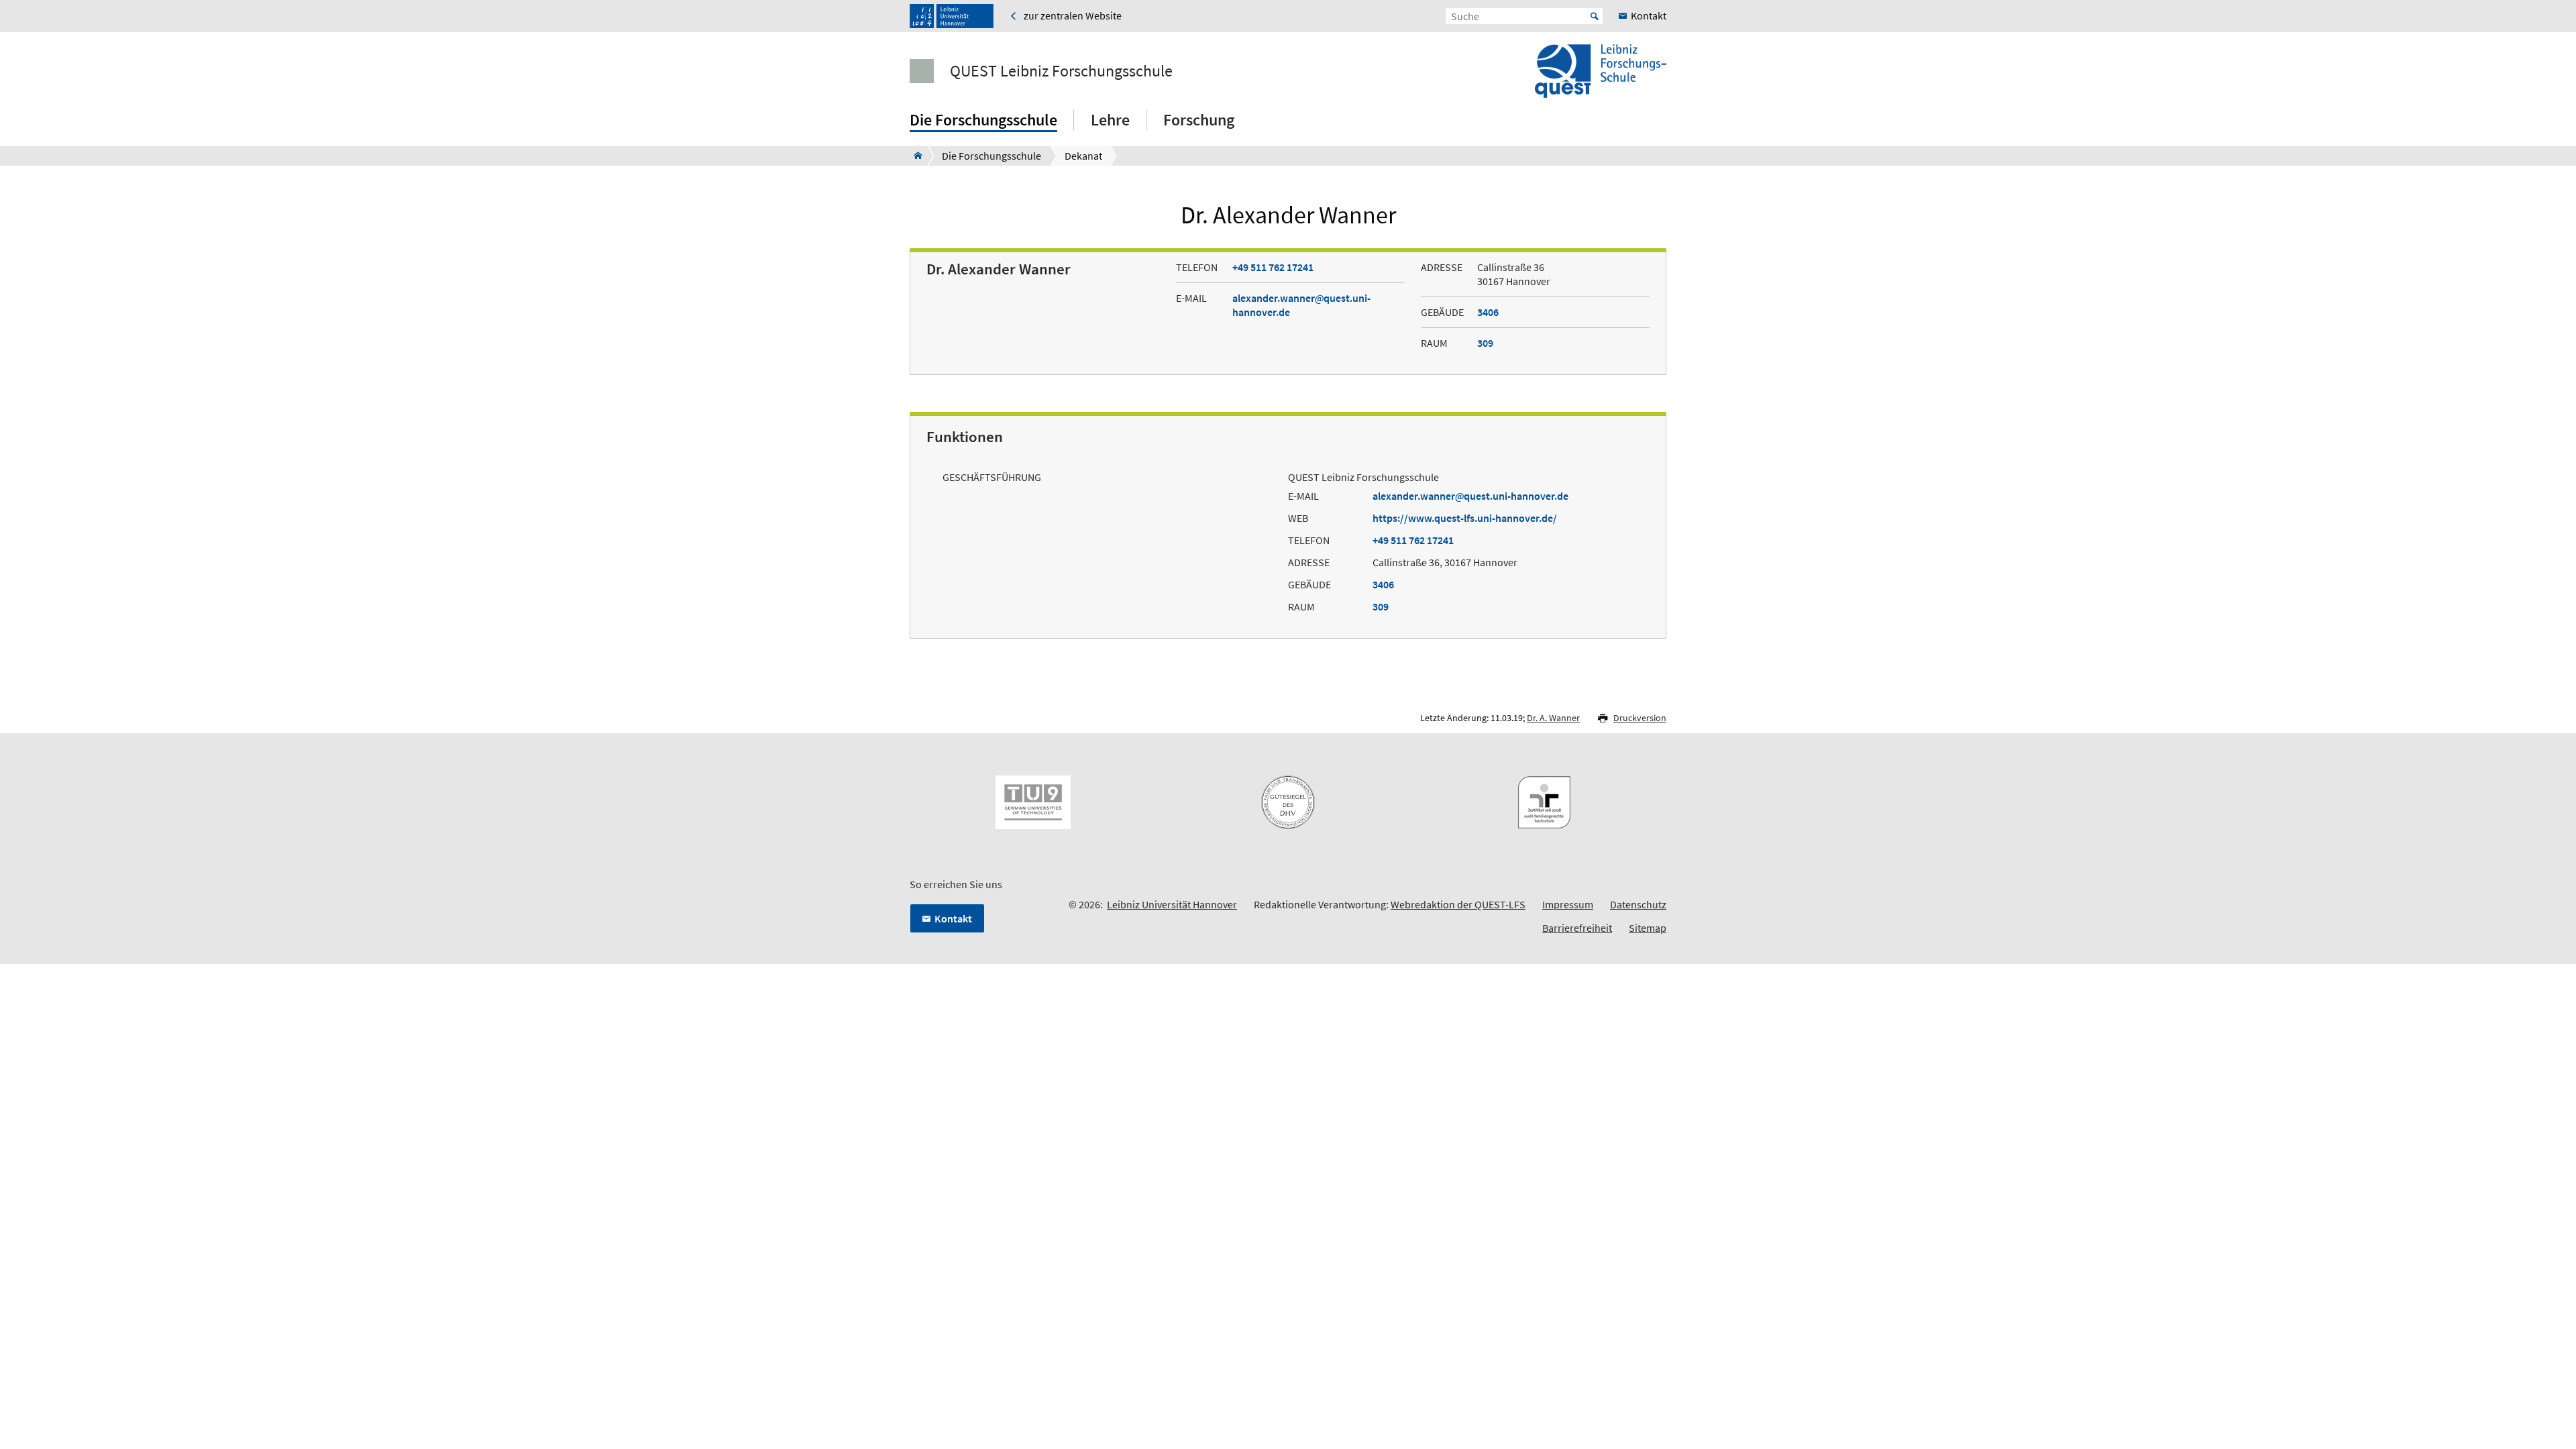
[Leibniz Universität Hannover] (952, 16)
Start (1595, 16)
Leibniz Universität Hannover (1172, 904)
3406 (1488, 312)
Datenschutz (1638, 904)
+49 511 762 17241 (1273, 267)
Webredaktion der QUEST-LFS (1458, 904)
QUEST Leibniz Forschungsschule (1061, 71)
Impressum (1568, 904)
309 (1485, 343)
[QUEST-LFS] (914, 156)
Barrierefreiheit (1577, 928)
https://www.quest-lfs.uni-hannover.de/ (1465, 518)
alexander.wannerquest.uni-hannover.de (1470, 496)
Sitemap (1648, 928)
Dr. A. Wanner (1553, 718)
